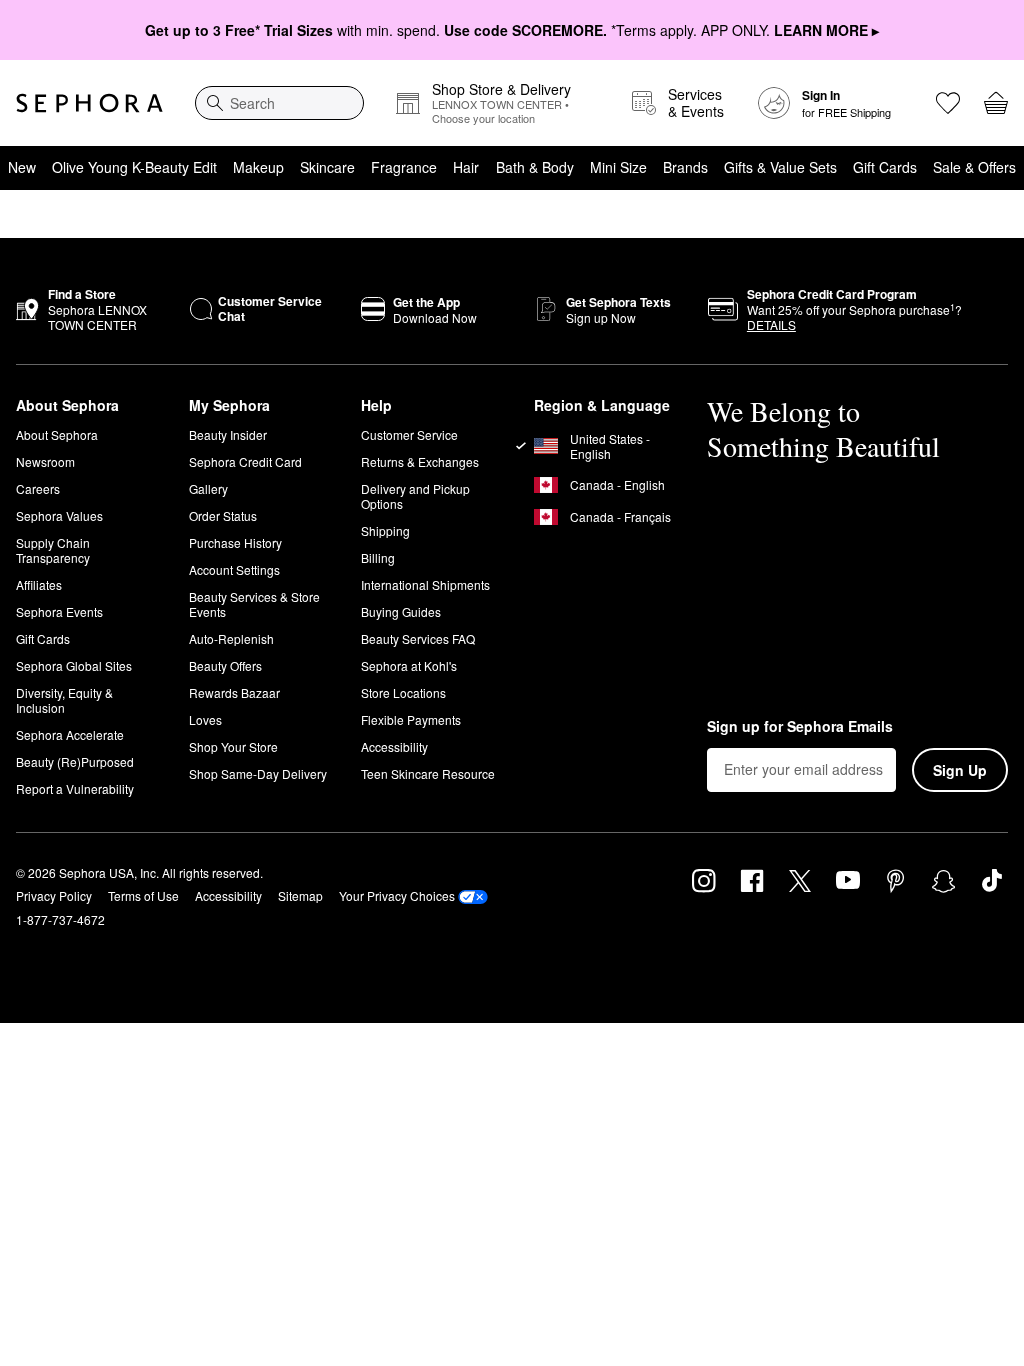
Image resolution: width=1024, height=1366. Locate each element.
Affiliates (39, 584)
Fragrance (404, 167)
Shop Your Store (233, 746)
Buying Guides (401, 611)
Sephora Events (59, 611)
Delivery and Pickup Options (415, 496)
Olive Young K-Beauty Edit (134, 167)
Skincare (327, 167)
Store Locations (403, 692)
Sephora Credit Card (245, 461)
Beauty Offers (225, 665)
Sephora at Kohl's (409, 665)
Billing (378, 557)
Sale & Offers (974, 167)
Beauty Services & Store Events (254, 604)
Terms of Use (143, 895)
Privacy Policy (54, 895)
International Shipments (425, 584)
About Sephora (57, 434)
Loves (205, 719)
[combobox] (279, 103)
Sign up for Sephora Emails (800, 727)
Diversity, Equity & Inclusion (64, 700)
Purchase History (235, 542)
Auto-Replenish (231, 638)
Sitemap (300, 895)
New (22, 167)
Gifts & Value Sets (780, 167)
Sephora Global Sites (74, 665)
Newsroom (45, 461)
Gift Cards (885, 167)
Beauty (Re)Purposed (75, 761)
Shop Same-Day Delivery (258, 773)
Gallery (208, 488)
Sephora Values (59, 515)
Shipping (385, 530)
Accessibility (394, 746)
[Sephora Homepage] (89, 103)
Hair (466, 167)
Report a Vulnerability (75, 788)
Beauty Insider (228, 434)
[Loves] (948, 103)
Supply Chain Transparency (53, 550)
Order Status (223, 515)
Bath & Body (535, 167)
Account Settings (234, 569)
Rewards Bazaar (234, 692)
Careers (38, 488)
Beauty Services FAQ (418, 638)
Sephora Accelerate (70, 734)
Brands (685, 167)
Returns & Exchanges (420, 461)
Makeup (258, 167)
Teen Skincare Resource (428, 773)
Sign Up (960, 770)
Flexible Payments (411, 719)
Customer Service (409, 434)
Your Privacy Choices (397, 895)
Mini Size (618, 167)
